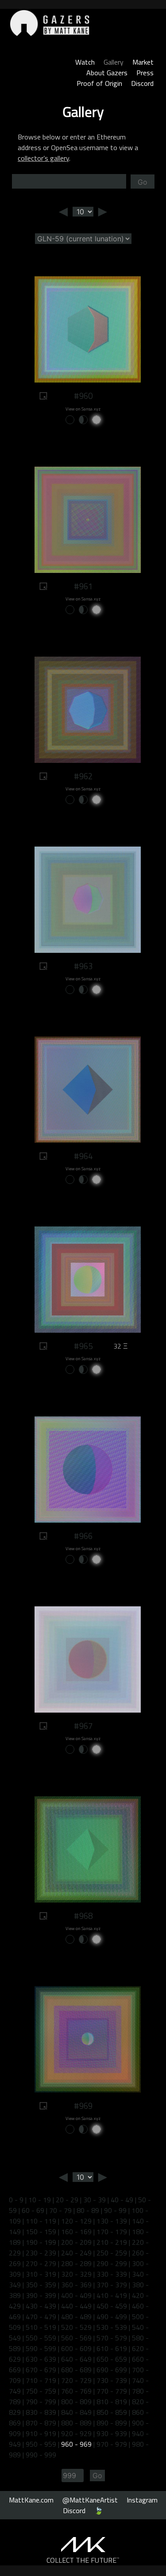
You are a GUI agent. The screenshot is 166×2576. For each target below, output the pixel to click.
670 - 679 (41, 2370)
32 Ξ (120, 1346)
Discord (142, 83)
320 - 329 (76, 2274)
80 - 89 (88, 2210)
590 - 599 (41, 2348)
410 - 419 (112, 2295)
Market (143, 62)
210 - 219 (112, 2242)
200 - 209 (76, 2242)
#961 (83, 586)
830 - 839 (41, 2412)
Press (145, 73)
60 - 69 (33, 2210)
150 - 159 (41, 2232)
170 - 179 (112, 2232)
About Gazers (107, 73)
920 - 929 (76, 2433)
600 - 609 (76, 2348)
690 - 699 (112, 2370)
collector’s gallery (43, 158)
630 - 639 (41, 2359)
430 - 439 (41, 2306)
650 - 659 (112, 2359)
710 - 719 (41, 2380)
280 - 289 (76, 2263)
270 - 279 (41, 2263)
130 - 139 (112, 2221)
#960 (83, 396)
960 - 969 (76, 2444)
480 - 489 (76, 2317)
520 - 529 (76, 2327)
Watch (85, 62)
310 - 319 (41, 2274)
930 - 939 (112, 2433)
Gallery (114, 62)
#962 (83, 776)
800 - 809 (76, 2402)
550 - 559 (41, 2338)
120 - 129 (76, 2221)
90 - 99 (115, 2210)
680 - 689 (76, 2370)
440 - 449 (76, 2306)
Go (143, 182)
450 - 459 (112, 2306)
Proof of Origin (99, 83)
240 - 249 (76, 2253)
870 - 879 (41, 2423)
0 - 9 (16, 2200)
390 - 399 (41, 2295)
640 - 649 (76, 2359)
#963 (83, 966)
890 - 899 (112, 2423)
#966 (83, 1536)
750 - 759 (41, 2391)
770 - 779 (112, 2391)
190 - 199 (41, 2242)
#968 (83, 1916)
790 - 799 (41, 2402)
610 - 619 (112, 2348)
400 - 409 (76, 2295)
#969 (83, 2106)
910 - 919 (41, 2433)
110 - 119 (41, 2221)
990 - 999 (41, 2455)
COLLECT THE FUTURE (83, 2560)
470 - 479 (41, 2317)
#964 (83, 1156)
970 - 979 (112, 2444)
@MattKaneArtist (90, 2500)
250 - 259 (112, 2253)
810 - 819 (112, 2402)
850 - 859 (112, 2412)
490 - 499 (112, 2317)
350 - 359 (41, 2285)
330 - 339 (112, 2274)
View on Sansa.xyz (83, 409)
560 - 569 (76, 2338)
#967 (83, 1726)
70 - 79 (60, 2210)
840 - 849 (76, 2412)
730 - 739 (112, 2380)
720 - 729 (76, 2380)
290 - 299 (112, 2263)
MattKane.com (31, 2500)
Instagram (142, 2500)
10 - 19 (40, 2200)
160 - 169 (76, 2232)
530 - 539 (112, 2327)
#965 (83, 1346)
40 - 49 (122, 2200)
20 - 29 (67, 2200)
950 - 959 (41, 2444)
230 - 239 (41, 2253)
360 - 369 (76, 2285)
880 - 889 (76, 2423)
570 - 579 (112, 2338)
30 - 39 (95, 2200)
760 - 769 (76, 2391)
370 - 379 (112, 2285)
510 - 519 (41, 2327)
